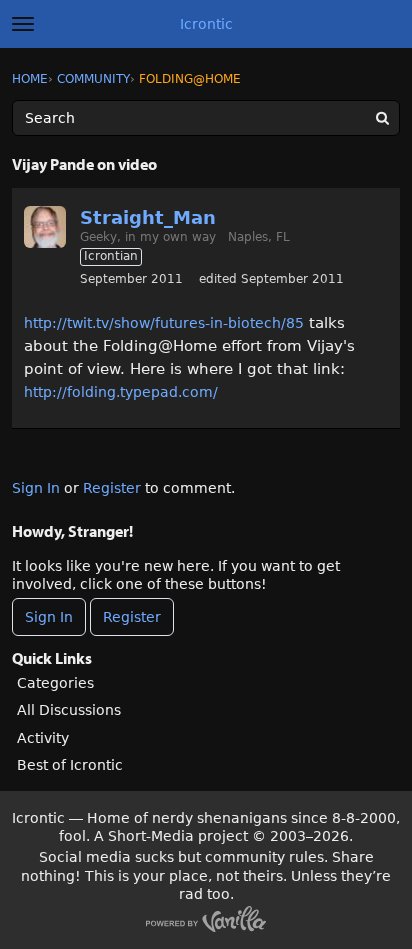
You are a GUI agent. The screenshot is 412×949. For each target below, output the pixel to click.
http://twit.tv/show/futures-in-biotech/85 (164, 323)
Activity (43, 738)
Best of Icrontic (70, 765)
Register (112, 488)
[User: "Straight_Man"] (45, 227)
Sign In (36, 488)
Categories (55, 683)
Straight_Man (148, 217)
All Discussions (69, 710)
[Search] (382, 118)
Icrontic (206, 24)
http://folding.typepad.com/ (121, 392)
